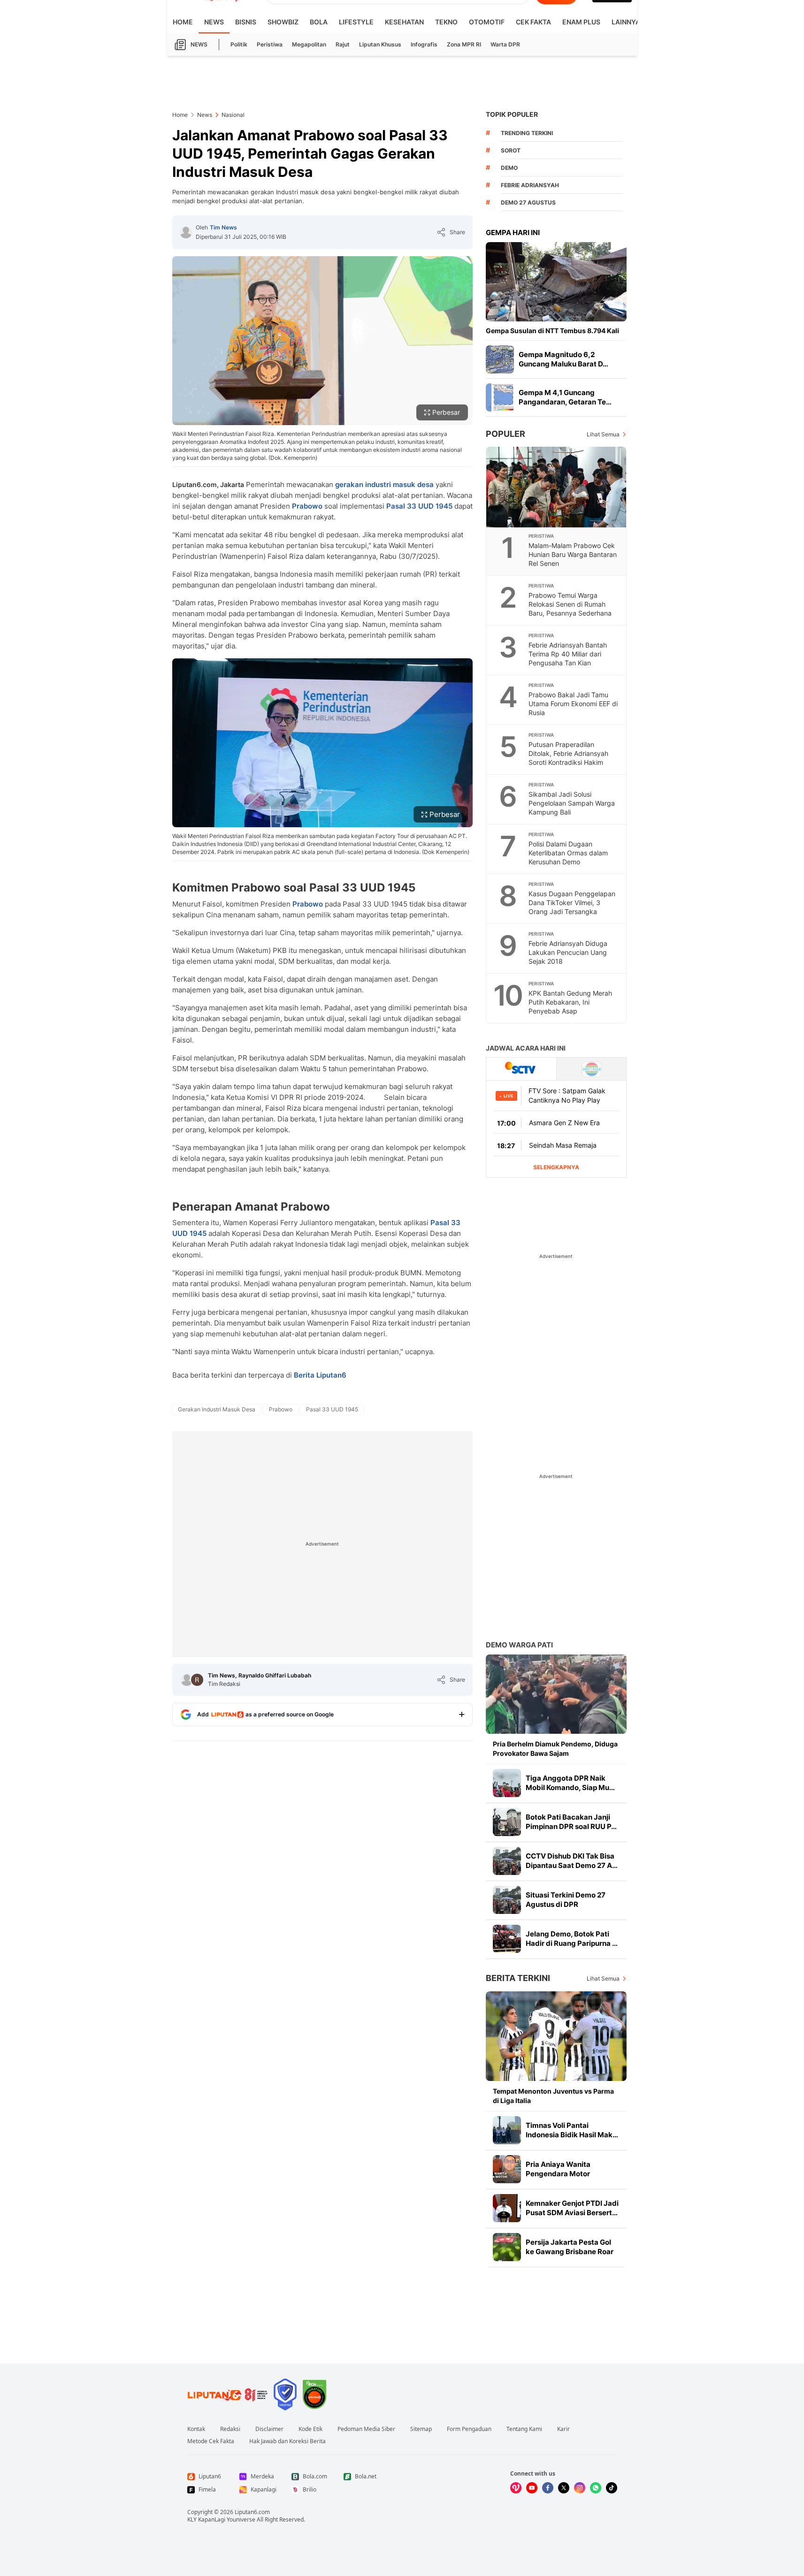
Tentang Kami (524, 2429)
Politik (239, 44)
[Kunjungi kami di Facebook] (548, 2488)
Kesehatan (404, 22)
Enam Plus (581, 22)
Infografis (424, 44)
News (214, 22)
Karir (563, 2429)
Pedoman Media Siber (366, 2429)
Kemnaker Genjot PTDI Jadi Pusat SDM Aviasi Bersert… (572, 2208)
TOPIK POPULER (512, 114)
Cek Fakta (533, 22)
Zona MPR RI (464, 44)
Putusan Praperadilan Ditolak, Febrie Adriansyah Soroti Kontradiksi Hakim (568, 753)
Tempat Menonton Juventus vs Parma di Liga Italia (553, 2096)
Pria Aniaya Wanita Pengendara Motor (558, 2169)
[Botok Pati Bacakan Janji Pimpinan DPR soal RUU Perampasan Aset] (507, 1822)
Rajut (343, 44)
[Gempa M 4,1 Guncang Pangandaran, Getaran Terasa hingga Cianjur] (500, 397)
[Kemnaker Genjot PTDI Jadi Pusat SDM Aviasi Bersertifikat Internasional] (507, 2208)
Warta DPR (505, 44)
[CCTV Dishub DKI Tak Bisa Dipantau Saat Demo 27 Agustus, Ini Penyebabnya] (507, 1861)
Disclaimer (269, 2429)
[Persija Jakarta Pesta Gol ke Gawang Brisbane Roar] (507, 2247)
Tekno (446, 22)
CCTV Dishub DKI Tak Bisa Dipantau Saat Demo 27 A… (572, 1861)
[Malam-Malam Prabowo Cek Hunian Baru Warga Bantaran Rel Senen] (557, 487)
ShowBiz (283, 22)
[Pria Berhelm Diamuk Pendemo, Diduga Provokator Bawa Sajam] (556, 1694)
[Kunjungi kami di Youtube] (532, 2488)
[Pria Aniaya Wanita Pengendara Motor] (507, 2169)
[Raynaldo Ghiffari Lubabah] (197, 1680)
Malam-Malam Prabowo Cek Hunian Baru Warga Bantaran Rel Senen (573, 554)
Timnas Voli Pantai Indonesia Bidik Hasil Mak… (572, 2130)
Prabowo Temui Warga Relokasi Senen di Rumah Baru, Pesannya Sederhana (570, 604)
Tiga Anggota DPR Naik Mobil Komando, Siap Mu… (570, 1783)
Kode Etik (310, 2429)
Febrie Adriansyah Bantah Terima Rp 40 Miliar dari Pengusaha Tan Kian (568, 654)
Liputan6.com (252, 2512)
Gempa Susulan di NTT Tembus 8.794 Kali (552, 331)
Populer (505, 434)
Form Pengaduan (469, 2429)
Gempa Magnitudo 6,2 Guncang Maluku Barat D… (563, 359)
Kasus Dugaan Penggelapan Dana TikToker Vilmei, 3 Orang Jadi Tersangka (572, 903)
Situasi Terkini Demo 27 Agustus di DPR (566, 1900)
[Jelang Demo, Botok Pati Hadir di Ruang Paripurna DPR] (507, 1939)
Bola (319, 22)
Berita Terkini (518, 1978)
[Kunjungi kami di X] (564, 2488)
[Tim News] (186, 232)
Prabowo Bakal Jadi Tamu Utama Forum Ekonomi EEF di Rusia (573, 704)
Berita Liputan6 (320, 1375)
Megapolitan (309, 44)
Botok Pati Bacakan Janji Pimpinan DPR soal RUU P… (571, 1822)
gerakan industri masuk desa (384, 484)
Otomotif (487, 22)
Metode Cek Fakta (211, 2441)
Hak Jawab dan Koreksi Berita (287, 2441)
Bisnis (246, 22)
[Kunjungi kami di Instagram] (580, 2488)
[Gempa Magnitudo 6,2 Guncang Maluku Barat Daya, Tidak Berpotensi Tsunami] (500, 359)
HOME (183, 22)
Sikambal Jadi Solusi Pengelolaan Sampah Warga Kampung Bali (572, 803)
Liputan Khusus (380, 44)
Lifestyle (356, 22)
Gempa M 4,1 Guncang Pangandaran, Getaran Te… (565, 397)
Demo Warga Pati (519, 1645)
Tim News (223, 227)
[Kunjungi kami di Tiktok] (612, 2488)
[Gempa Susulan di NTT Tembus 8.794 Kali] (556, 282)
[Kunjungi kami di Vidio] (516, 2488)
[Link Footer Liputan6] (228, 2394)
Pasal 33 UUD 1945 (419, 506)
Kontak (196, 2429)
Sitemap (421, 2429)
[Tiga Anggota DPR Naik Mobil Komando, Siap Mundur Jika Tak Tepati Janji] (507, 1783)
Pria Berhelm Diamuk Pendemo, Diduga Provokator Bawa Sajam (555, 1749)
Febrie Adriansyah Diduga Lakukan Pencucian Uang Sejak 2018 (568, 952)
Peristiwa (270, 44)
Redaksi (230, 2429)
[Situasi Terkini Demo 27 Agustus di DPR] (507, 1900)
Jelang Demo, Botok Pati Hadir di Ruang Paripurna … (572, 1939)
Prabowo (307, 506)
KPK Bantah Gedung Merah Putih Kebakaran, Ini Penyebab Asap (570, 1002)
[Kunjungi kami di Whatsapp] (596, 2488)
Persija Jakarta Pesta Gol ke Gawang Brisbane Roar (570, 2247)
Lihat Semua (603, 434)
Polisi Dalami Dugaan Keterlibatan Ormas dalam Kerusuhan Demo (568, 853)
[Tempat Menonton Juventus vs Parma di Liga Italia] (556, 2036)
